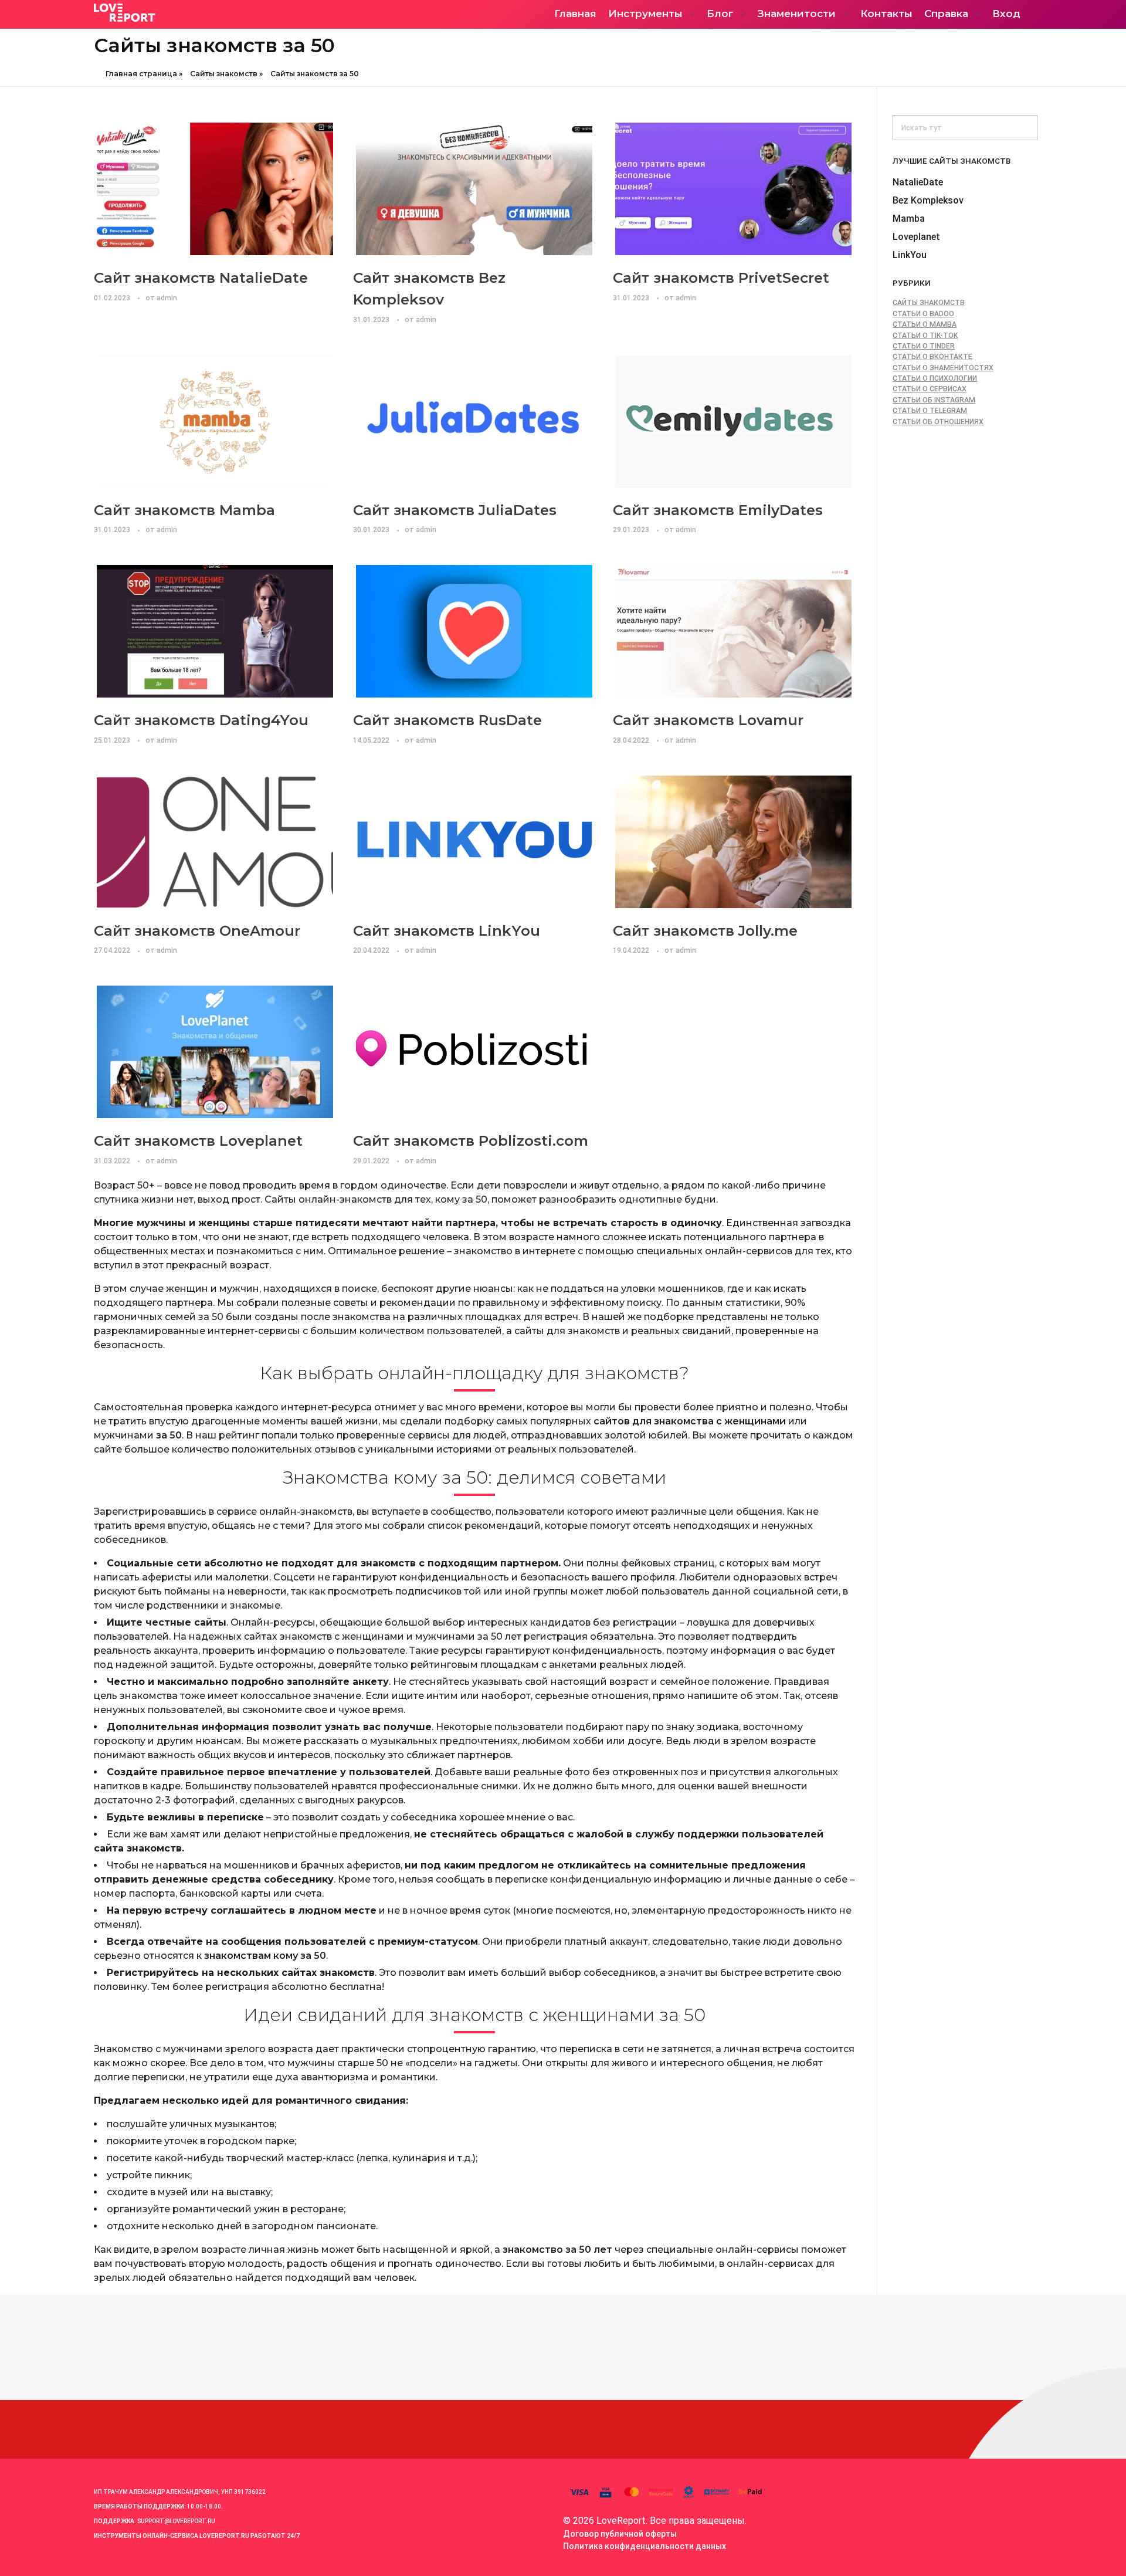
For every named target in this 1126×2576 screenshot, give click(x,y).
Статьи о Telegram (930, 411)
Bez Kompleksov (928, 200)
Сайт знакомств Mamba (184, 510)
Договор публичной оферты (620, 2534)
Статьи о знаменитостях (943, 368)
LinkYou (910, 255)
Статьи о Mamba (925, 324)
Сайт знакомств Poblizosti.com (471, 1140)
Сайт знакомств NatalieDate (201, 277)
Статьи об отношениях (938, 422)
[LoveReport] (196, 13)
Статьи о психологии (935, 378)
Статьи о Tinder (924, 346)
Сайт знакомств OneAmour (197, 930)
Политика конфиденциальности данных (645, 2546)
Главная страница (141, 74)
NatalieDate (918, 182)
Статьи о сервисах (930, 389)
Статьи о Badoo (923, 314)
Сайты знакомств (224, 74)
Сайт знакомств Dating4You (201, 720)
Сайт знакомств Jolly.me (705, 930)
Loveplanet (916, 237)
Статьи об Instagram (934, 400)
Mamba (909, 219)
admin (167, 298)
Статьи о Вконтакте (932, 357)
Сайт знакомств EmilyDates (718, 510)
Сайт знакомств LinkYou (447, 930)
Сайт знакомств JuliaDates (455, 510)
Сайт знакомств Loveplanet (198, 1140)
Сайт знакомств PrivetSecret (721, 277)
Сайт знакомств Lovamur (708, 720)
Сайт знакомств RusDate (447, 720)
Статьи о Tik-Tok (925, 336)
